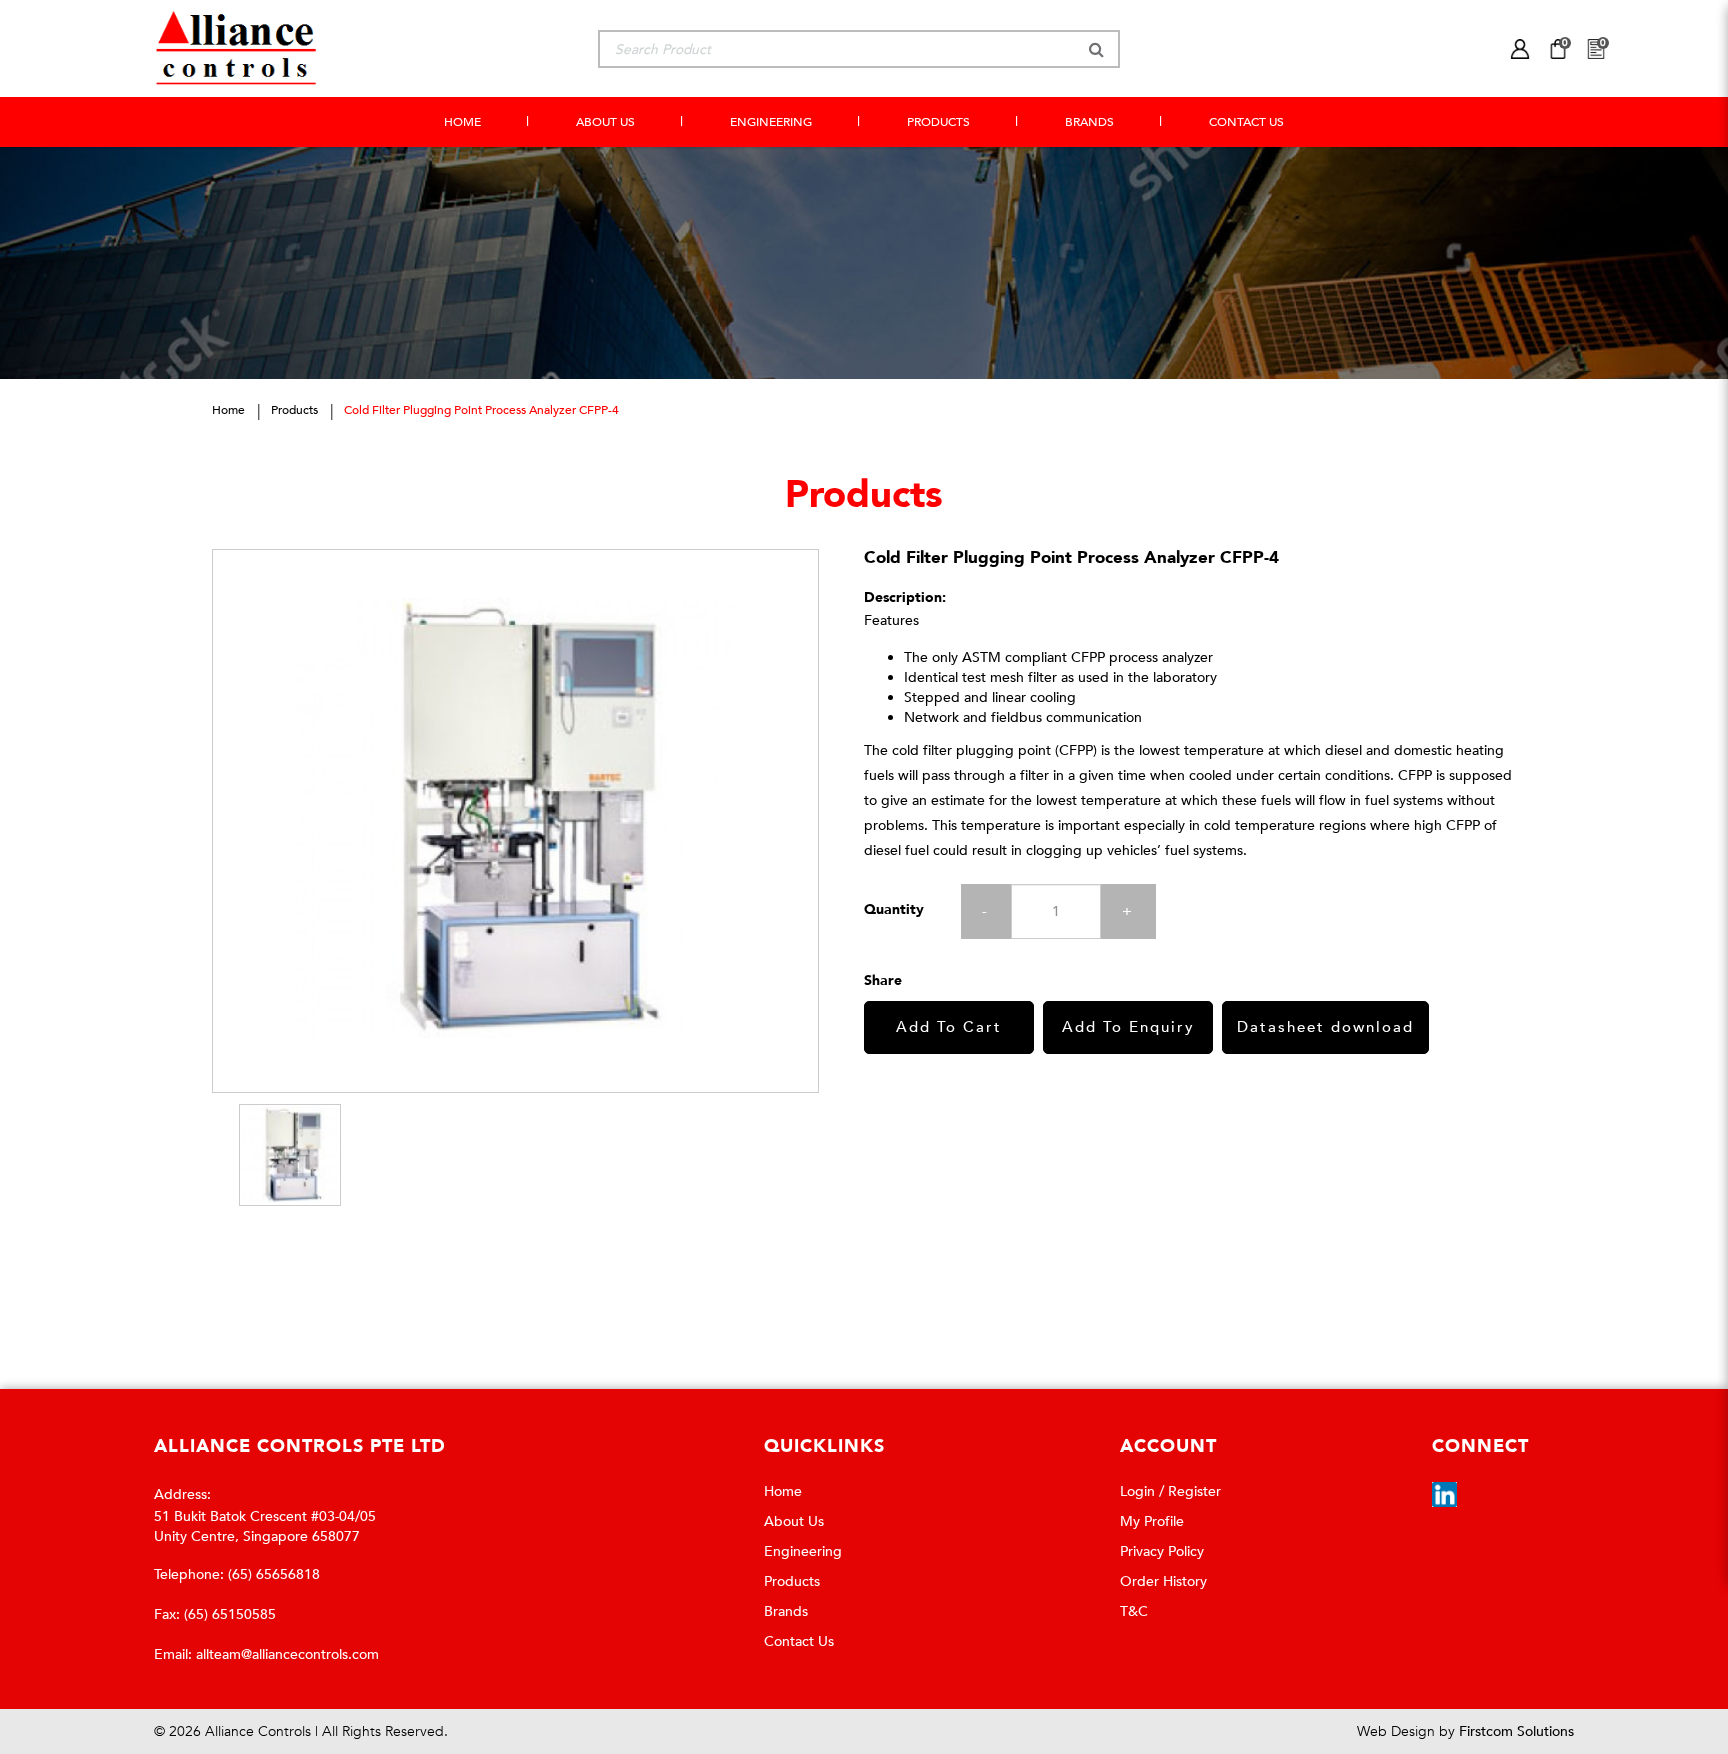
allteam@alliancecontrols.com (287, 1654)
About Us (794, 1521)
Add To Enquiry (1128, 1027)
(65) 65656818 (274, 1574)
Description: (905, 597)
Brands (786, 1611)
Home (228, 410)
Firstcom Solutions (1516, 1731)
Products (294, 410)
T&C (1134, 1611)
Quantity (894, 909)
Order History (1163, 1581)
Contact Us (799, 1641)
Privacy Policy (1162, 1551)
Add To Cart (949, 1027)
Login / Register (1170, 1491)
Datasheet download (1325, 1027)
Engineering (803, 1551)
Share (883, 980)
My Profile (1152, 1521)
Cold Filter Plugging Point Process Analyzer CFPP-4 (481, 410)
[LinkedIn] (1444, 1493)
